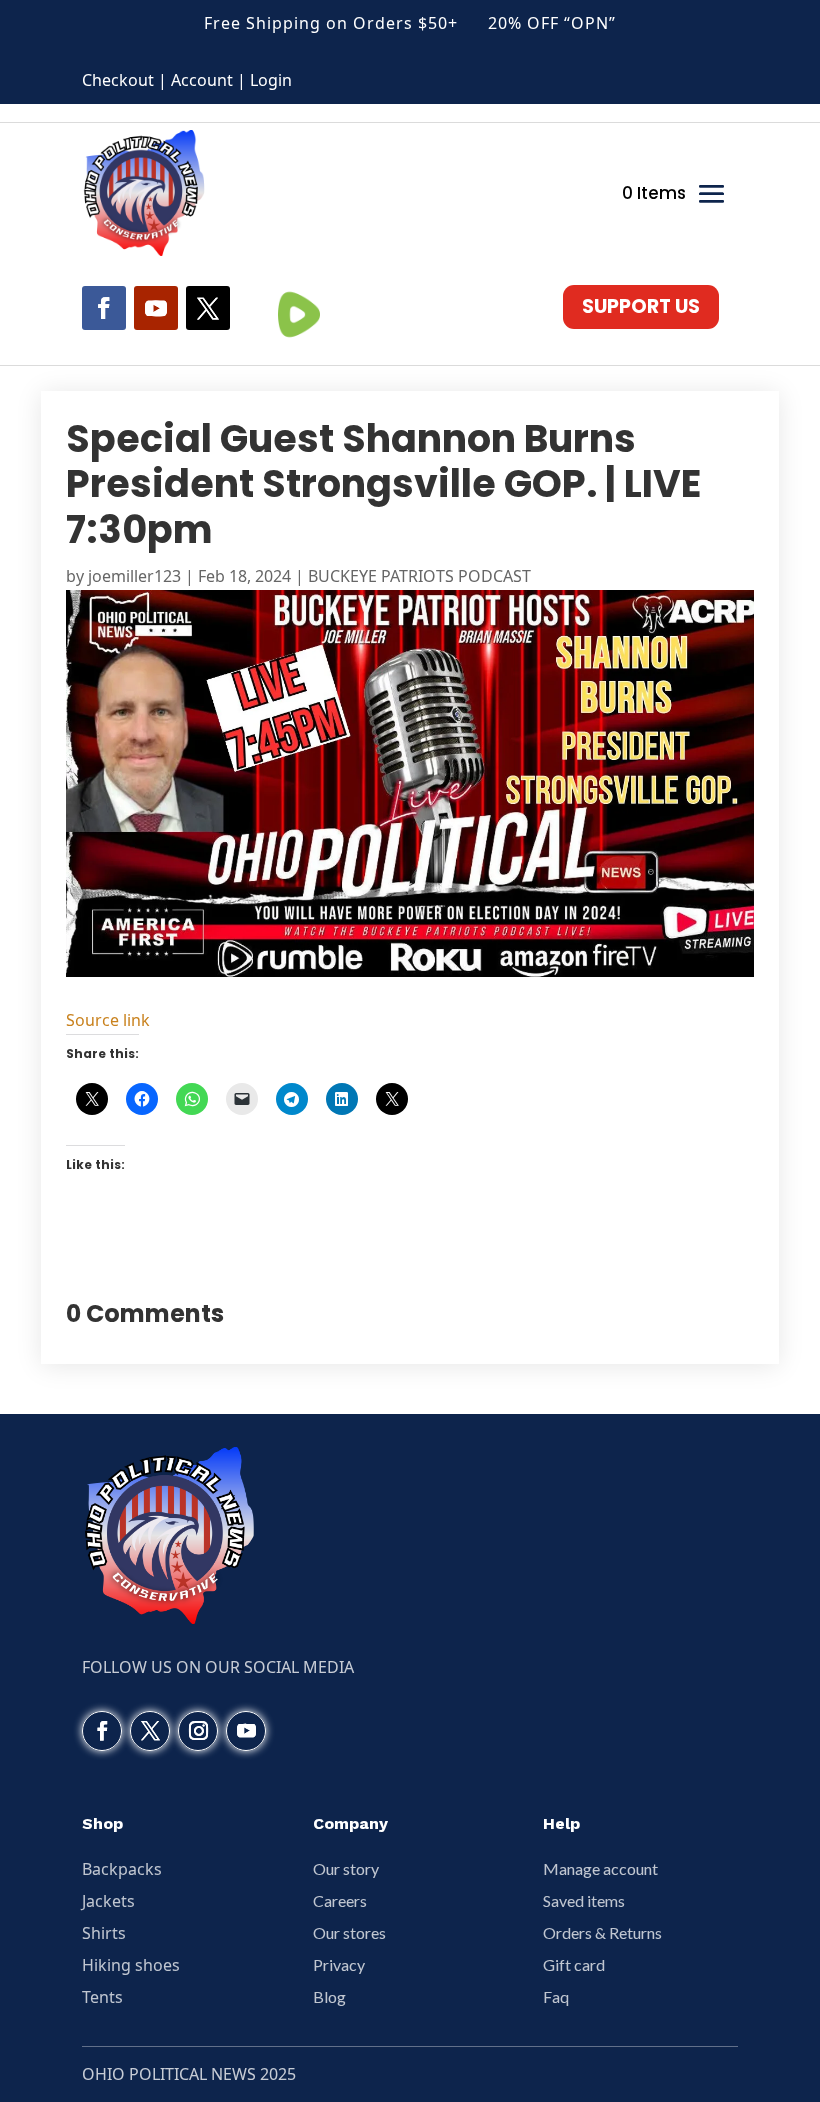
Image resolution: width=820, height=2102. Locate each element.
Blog (329, 1996)
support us (641, 306)
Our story (346, 1868)
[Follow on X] (208, 308)
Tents (102, 1997)
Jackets (108, 1901)
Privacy (339, 1964)
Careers (340, 1900)
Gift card (574, 1964)
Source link (108, 1020)
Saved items (584, 1900)
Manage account (600, 1868)
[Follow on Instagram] (198, 1731)
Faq (556, 1996)
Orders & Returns (602, 1932)
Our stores (349, 1932)
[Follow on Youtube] (156, 308)
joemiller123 (134, 576)
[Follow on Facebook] (104, 308)
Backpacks (122, 1869)
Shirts (104, 1933)
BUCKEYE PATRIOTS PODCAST (419, 576)
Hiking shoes (131, 1965)
